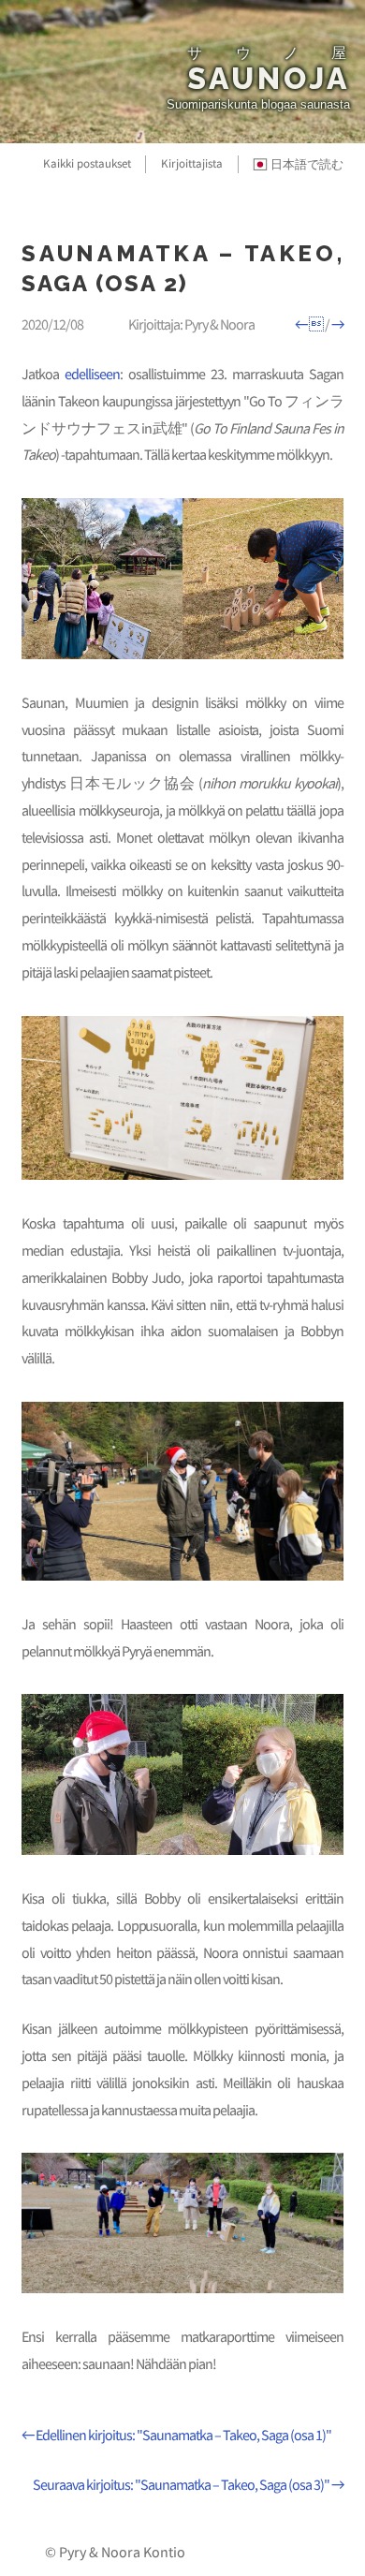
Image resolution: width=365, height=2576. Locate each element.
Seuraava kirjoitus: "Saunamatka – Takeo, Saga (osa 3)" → (188, 2484)
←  (309, 324)
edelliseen (92, 374)
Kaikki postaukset (87, 163)
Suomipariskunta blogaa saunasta (258, 104)
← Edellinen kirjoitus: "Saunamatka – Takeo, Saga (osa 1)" (176, 2435)
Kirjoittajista (192, 163)
